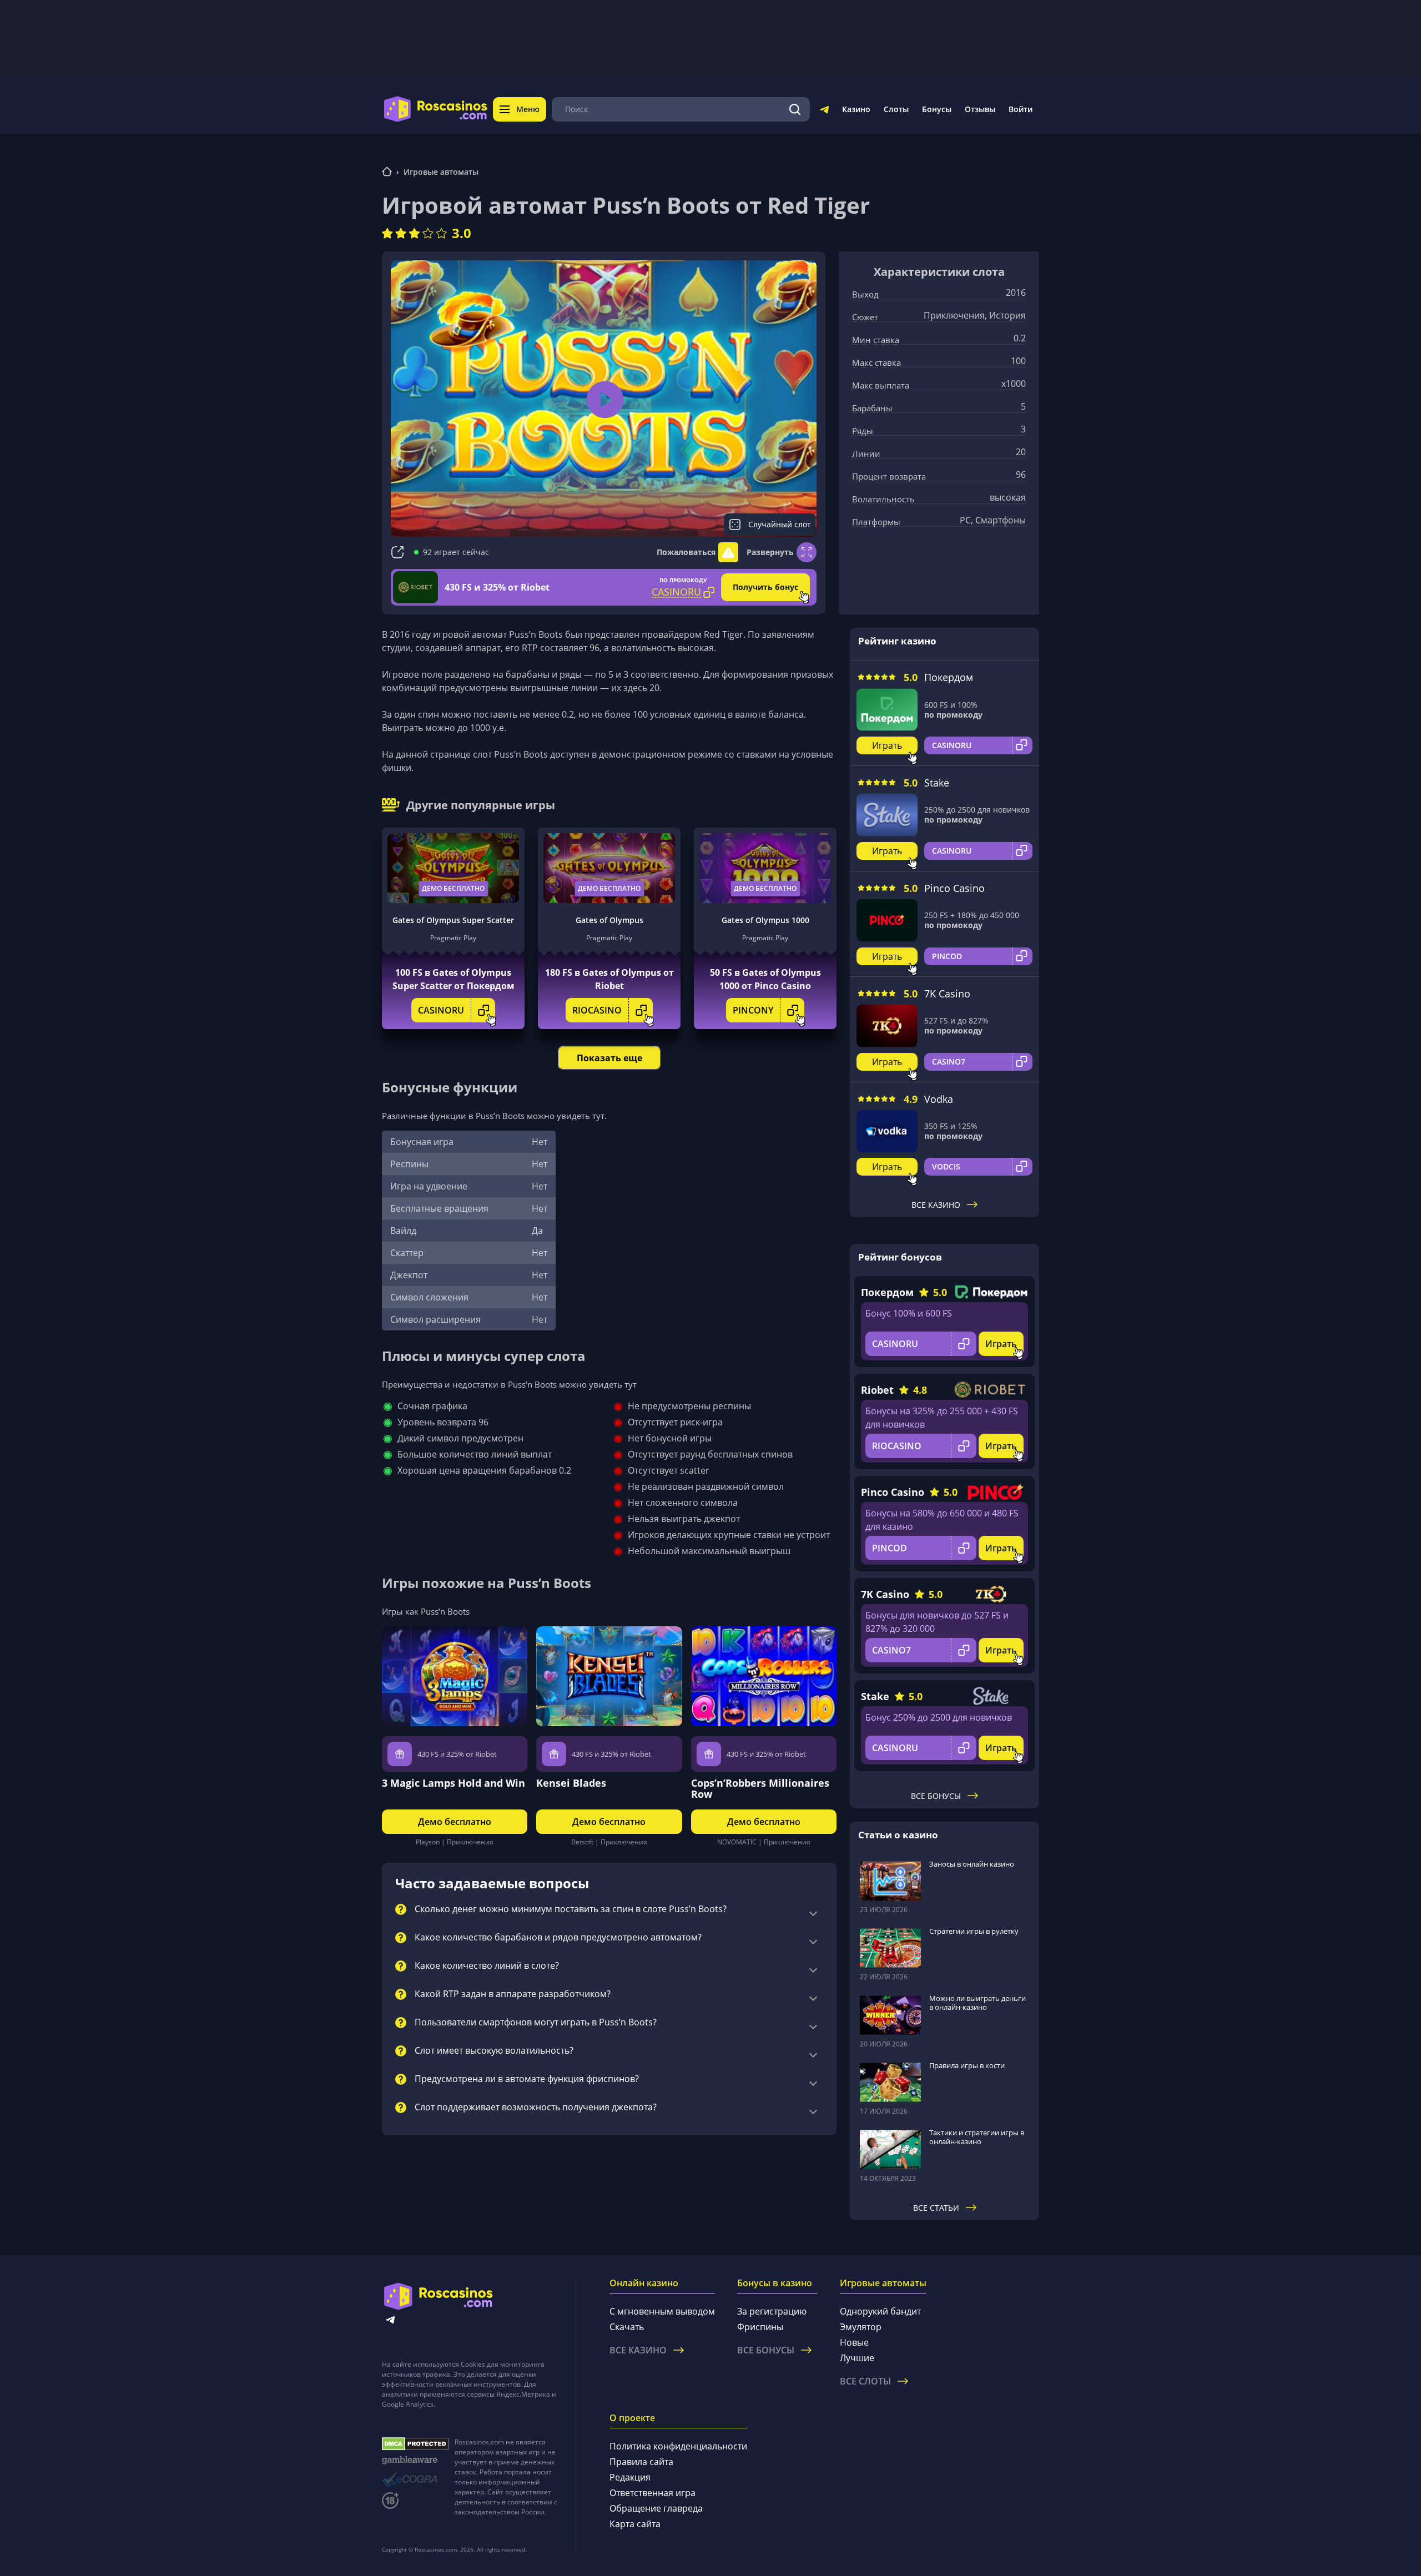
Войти (1021, 109)
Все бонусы (936, 1796)
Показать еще (609, 1058)
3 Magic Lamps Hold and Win (453, 1783)
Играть (887, 745)
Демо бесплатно (453, 888)
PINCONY (753, 1010)
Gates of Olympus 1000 (765, 920)
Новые (854, 2342)
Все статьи (936, 2208)
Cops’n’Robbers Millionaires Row (760, 1788)
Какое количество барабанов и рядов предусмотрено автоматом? (558, 1938)
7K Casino (947, 994)
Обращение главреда (656, 2508)
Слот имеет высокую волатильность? (494, 2051)
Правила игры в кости (967, 2065)
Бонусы (937, 109)
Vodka (939, 1099)
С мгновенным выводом (662, 2311)
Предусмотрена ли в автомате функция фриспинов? (527, 2079)
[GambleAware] (415, 2460)
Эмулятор (861, 2327)
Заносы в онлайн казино (972, 1864)
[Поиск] (795, 109)
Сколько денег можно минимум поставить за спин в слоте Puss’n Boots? (571, 1909)
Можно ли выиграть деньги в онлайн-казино (977, 2003)
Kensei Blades (571, 1783)
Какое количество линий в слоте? (487, 1966)
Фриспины (760, 2327)
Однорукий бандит (880, 2311)
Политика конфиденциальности (678, 2446)
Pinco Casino (954, 888)
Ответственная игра (652, 2493)
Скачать (627, 2327)
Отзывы (980, 109)
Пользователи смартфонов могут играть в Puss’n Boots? (536, 2023)
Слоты (896, 109)
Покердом (949, 677)
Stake (937, 783)
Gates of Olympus (609, 920)
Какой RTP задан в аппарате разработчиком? (513, 1994)
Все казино (936, 1205)
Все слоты (865, 2381)
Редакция (630, 2477)
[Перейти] (824, 112)
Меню (528, 109)
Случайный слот (780, 524)
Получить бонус (765, 587)
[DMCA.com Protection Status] (415, 2444)
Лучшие (857, 2358)
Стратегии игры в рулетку (974, 1931)
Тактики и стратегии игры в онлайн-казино (977, 2137)
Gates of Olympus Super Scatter (453, 920)
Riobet (877, 1390)
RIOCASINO (597, 1010)
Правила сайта (641, 2462)
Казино (856, 109)
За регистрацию (772, 2311)
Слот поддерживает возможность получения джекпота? (536, 2108)
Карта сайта (635, 2524)
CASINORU (441, 1010)
